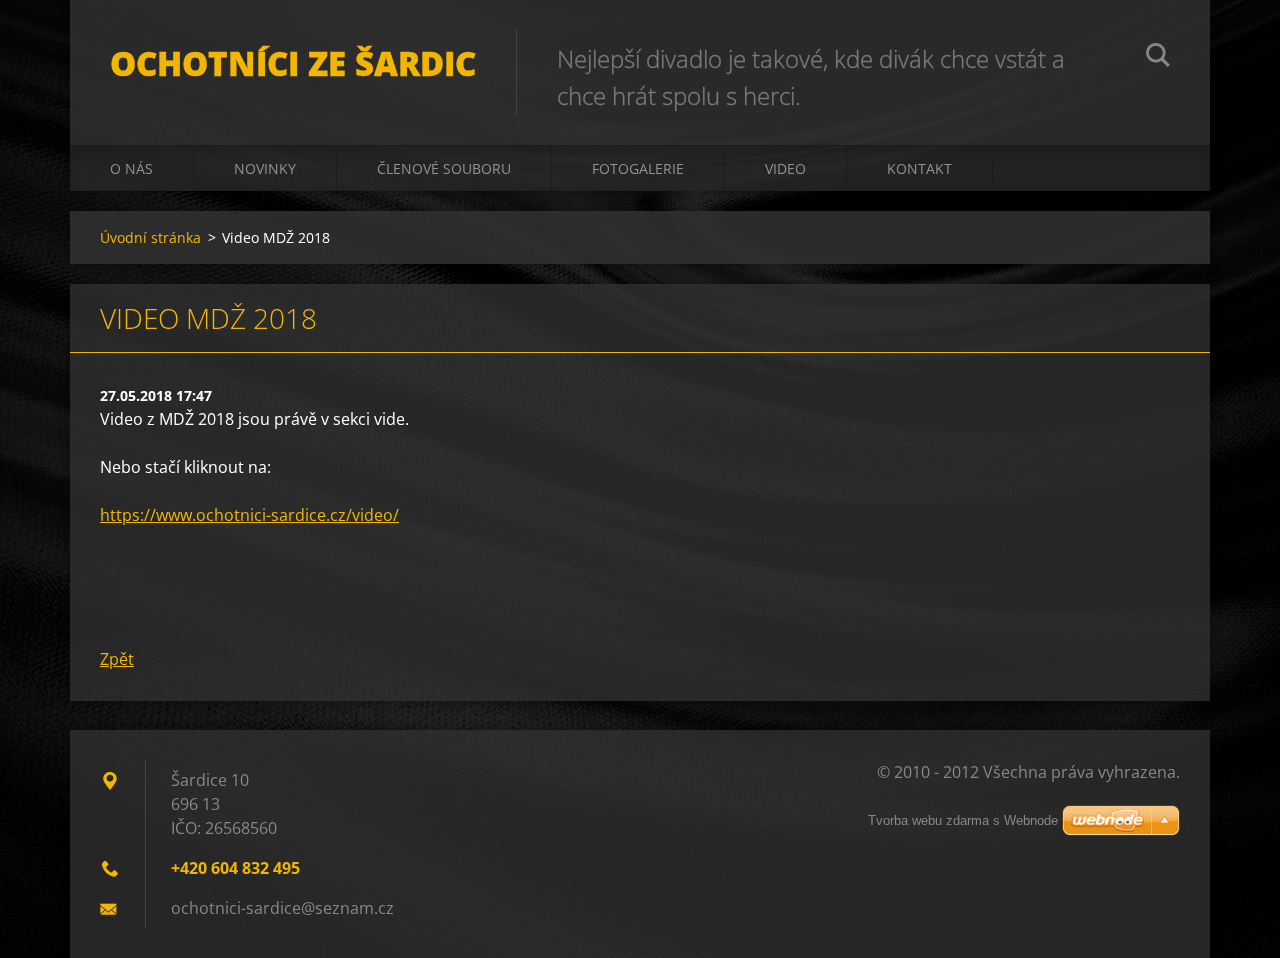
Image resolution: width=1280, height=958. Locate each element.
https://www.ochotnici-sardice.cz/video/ (249, 515)
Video (785, 168)
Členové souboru (444, 168)
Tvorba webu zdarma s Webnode (963, 820)
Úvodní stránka (150, 237)
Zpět (117, 659)
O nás (131, 168)
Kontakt (919, 168)
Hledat (1158, 58)
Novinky (265, 168)
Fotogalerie (638, 168)
